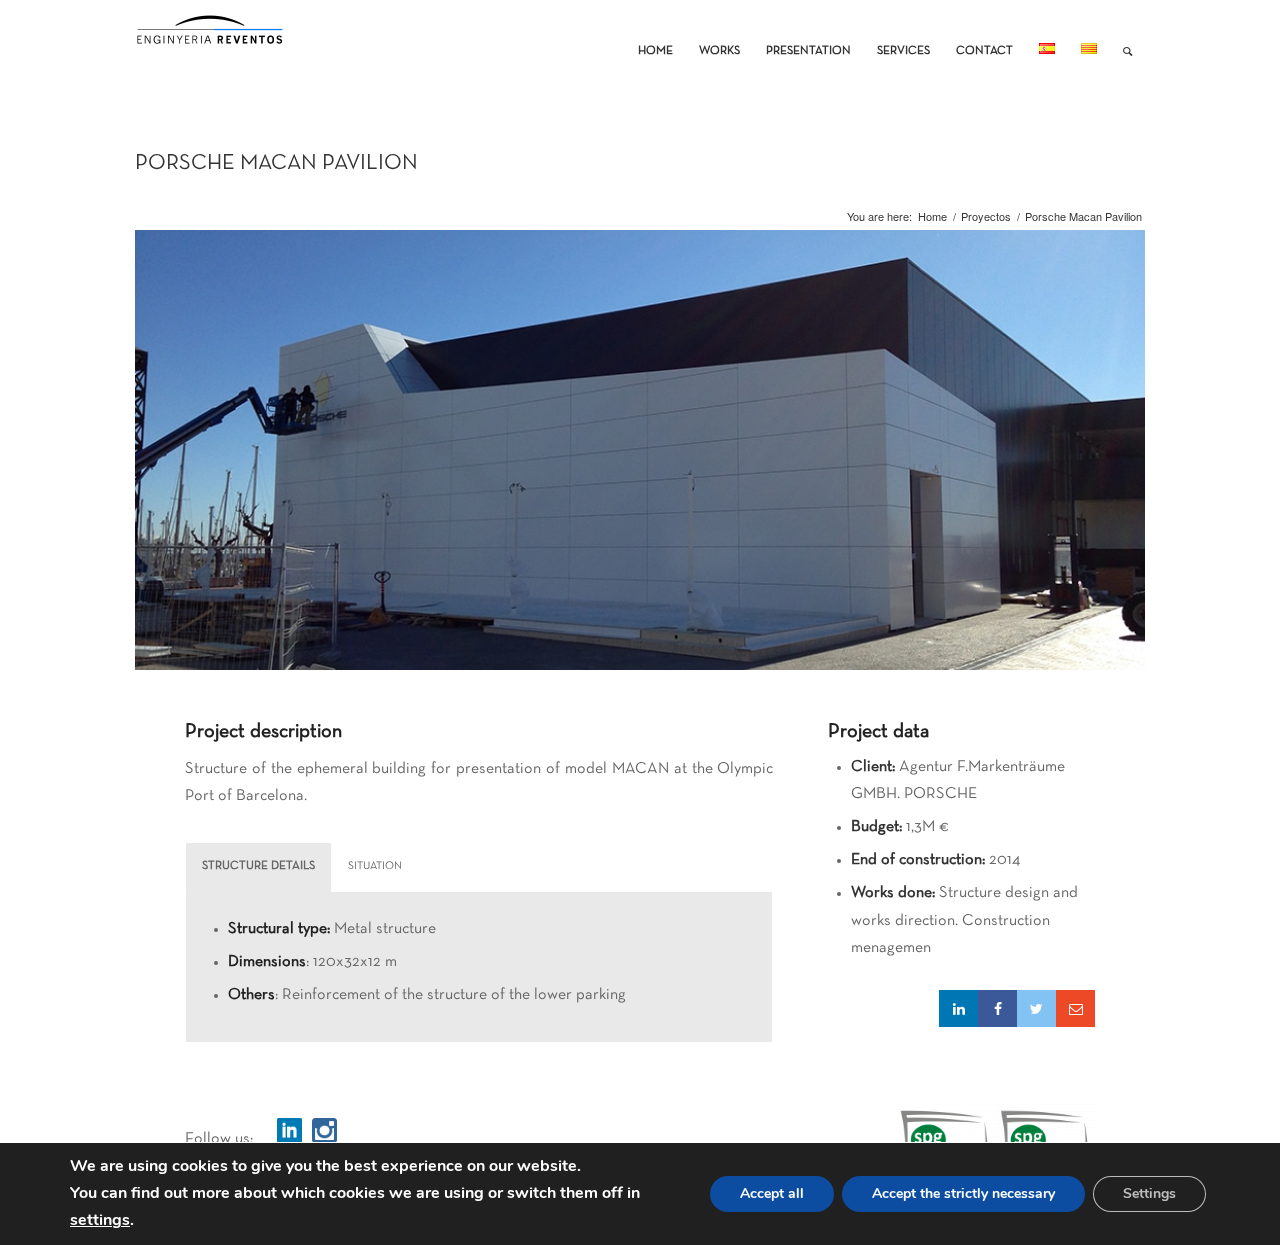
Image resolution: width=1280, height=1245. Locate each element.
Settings (1149, 1193)
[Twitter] (1036, 1008)
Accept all (772, 1193)
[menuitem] (655, 36)
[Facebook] (997, 1008)
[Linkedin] (958, 1008)
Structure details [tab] (258, 866)
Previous (152, 461)
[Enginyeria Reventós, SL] (210, 36)
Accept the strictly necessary (963, 1193)
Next (1127, 461)
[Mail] (1075, 1008)
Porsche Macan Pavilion (276, 163)
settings (100, 1221)
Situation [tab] (375, 866)
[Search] (1127, 36)
